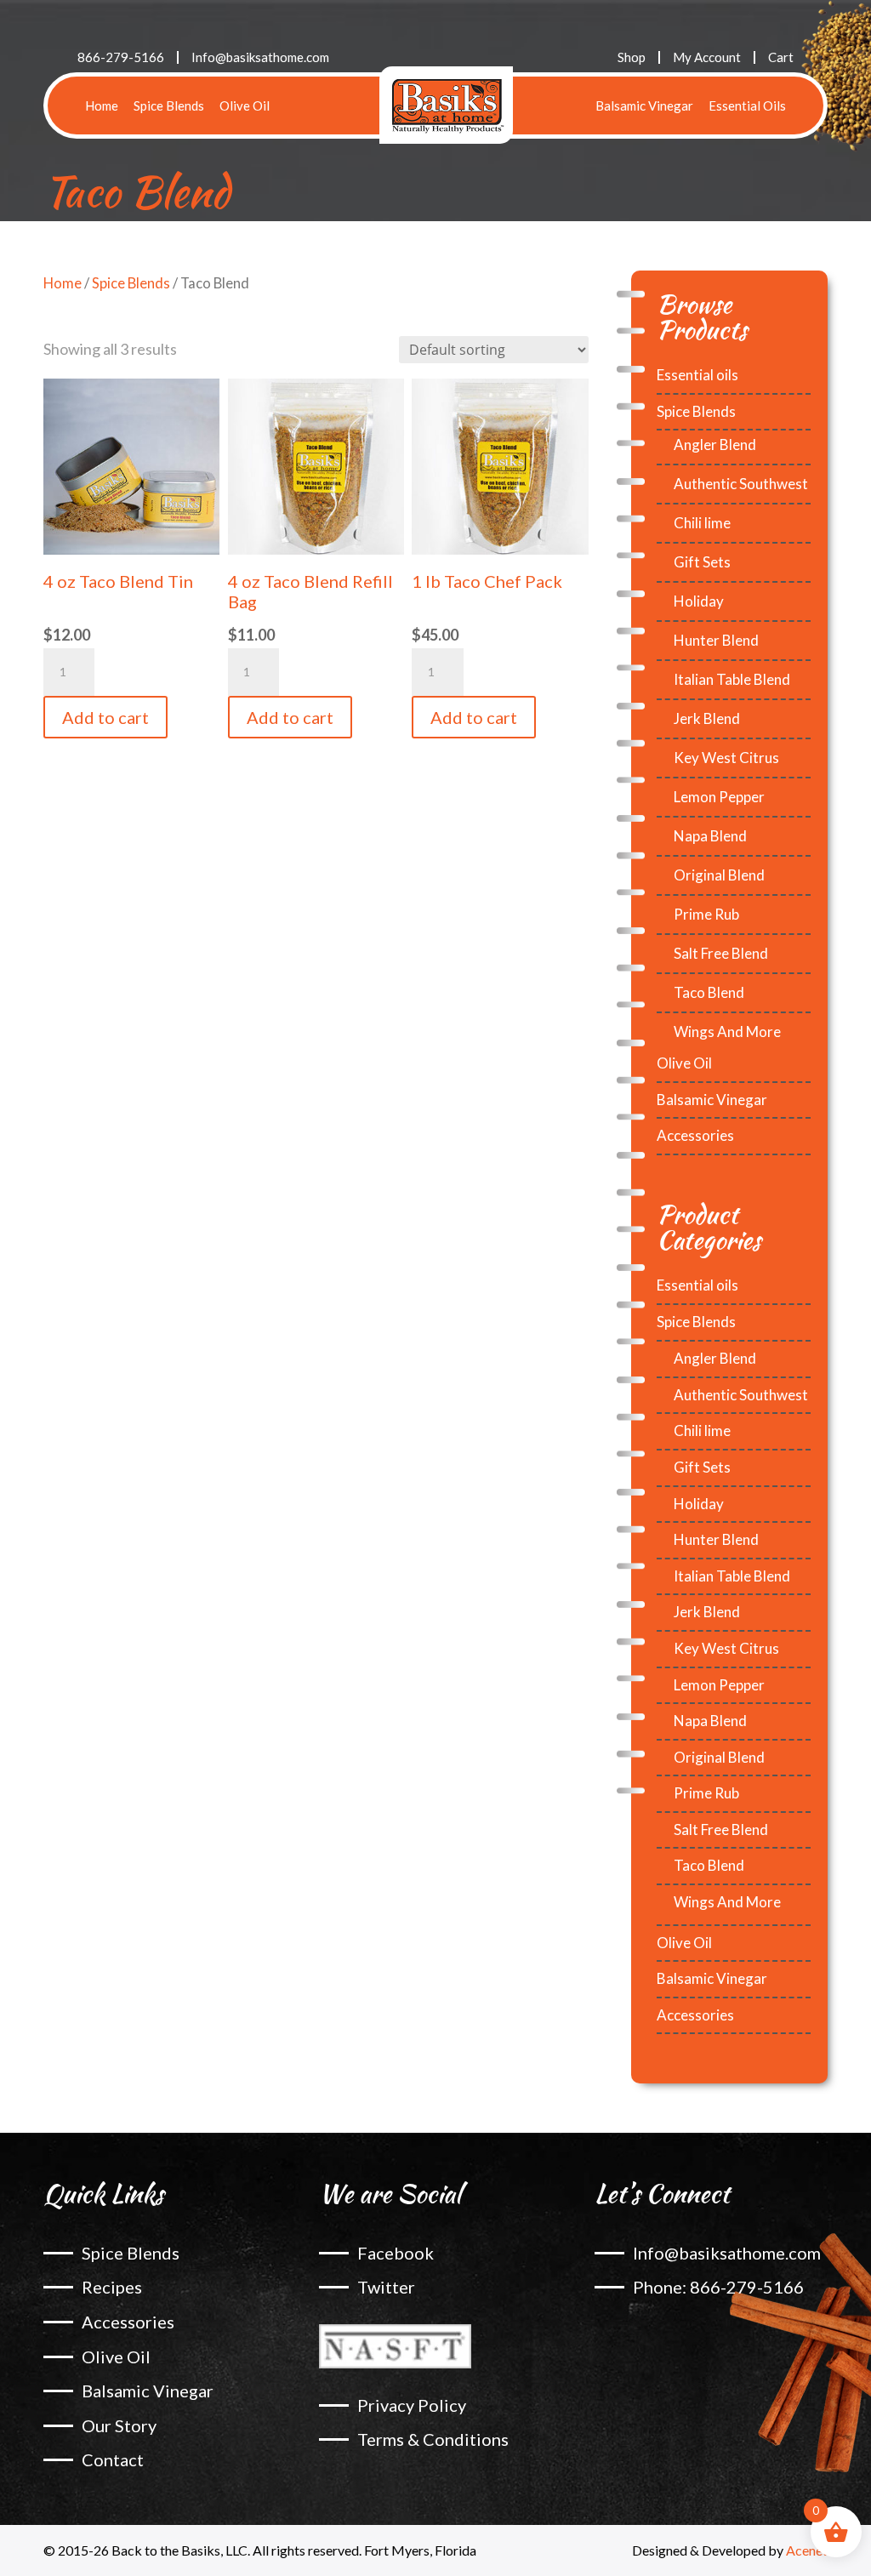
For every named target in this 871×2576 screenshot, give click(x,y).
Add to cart (105, 717)
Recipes (112, 2287)
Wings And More (727, 1032)
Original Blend (719, 875)
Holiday (699, 601)
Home (102, 105)
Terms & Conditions (433, 2439)
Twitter (386, 2287)
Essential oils (697, 375)
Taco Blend (709, 992)
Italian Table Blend (732, 679)
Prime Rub (706, 914)
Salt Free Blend (721, 953)
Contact (113, 2459)
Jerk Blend (707, 718)
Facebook (396, 2253)
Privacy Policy (412, 2405)
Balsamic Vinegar (644, 105)
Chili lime (702, 523)
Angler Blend (715, 445)
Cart (781, 57)
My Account (707, 57)
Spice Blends (169, 105)
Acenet (807, 2550)
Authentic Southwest (741, 484)
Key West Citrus (726, 758)
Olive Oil (245, 105)
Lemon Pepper (719, 797)
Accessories (695, 1135)
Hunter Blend (716, 640)
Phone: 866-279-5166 (718, 2287)
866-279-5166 (121, 57)
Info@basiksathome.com (260, 57)
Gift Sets (702, 562)
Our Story (119, 2425)
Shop (632, 57)
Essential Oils (747, 105)
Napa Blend (710, 836)
